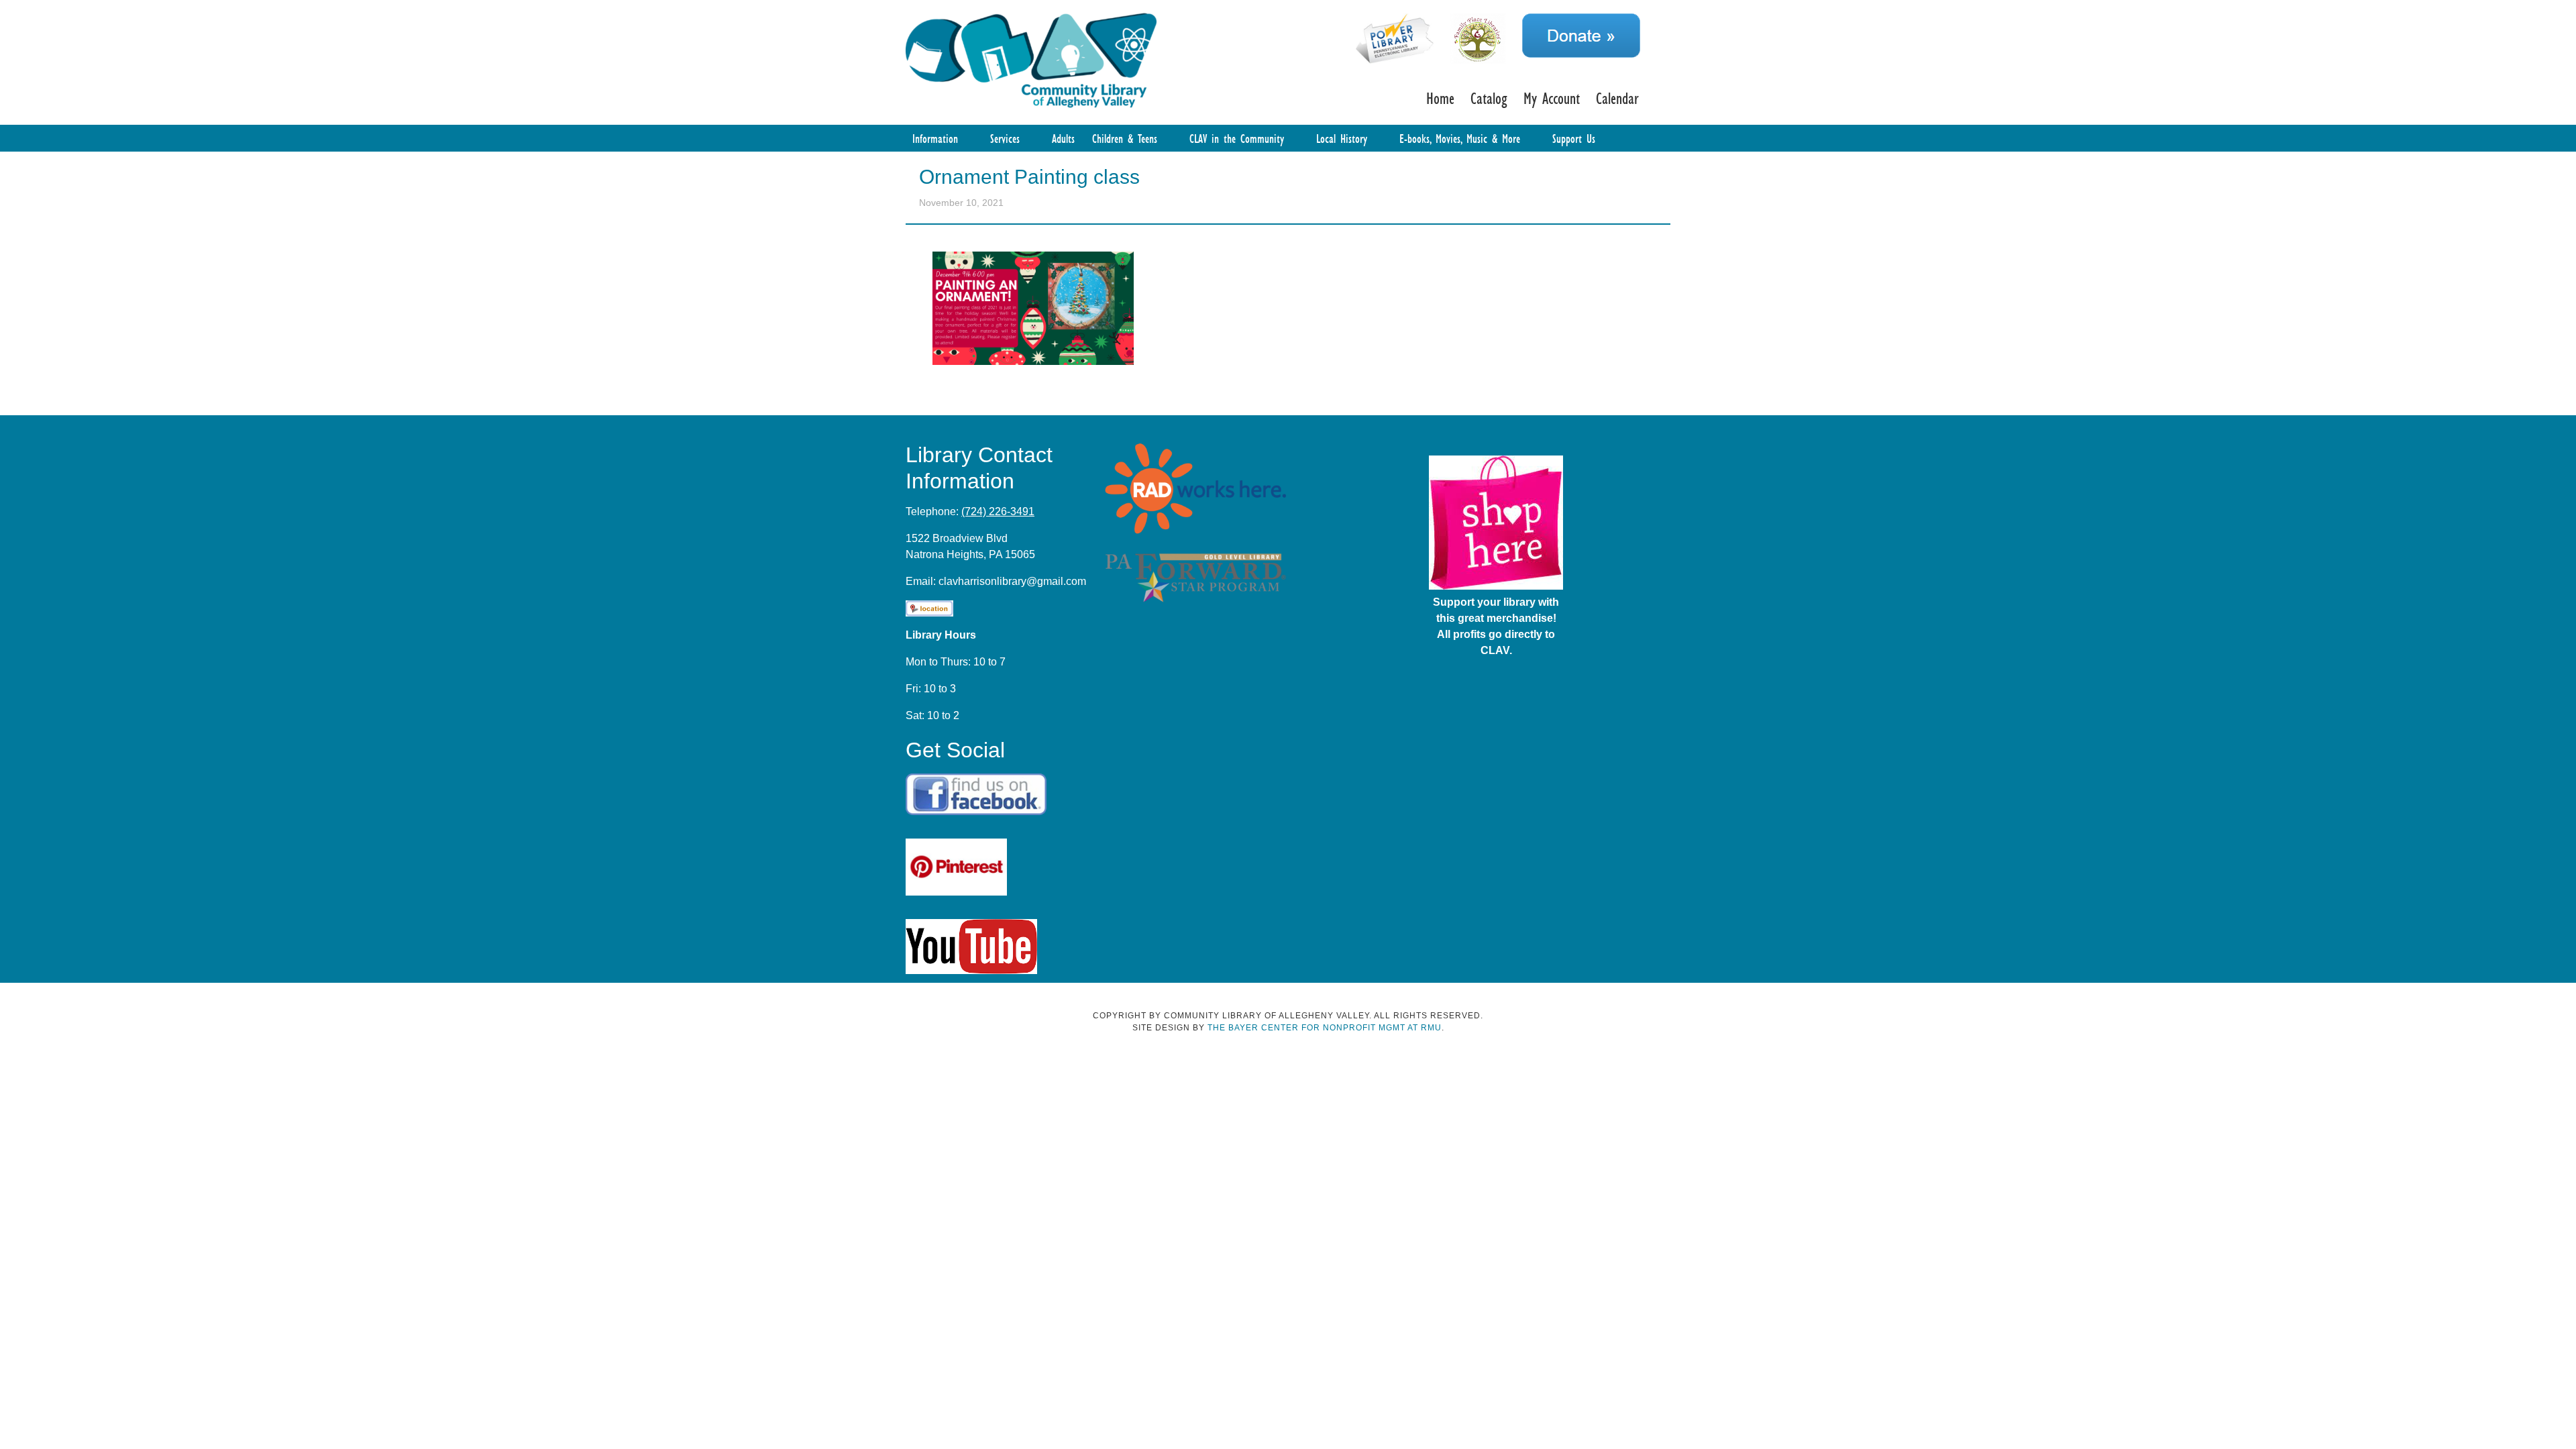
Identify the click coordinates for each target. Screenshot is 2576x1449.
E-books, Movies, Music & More (1460, 138)
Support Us (1574, 138)
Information (935, 138)
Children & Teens (1125, 138)
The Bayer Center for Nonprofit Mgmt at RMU (1325, 1028)
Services (1005, 138)
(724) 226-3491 (998, 512)
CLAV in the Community (1237, 138)
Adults (1063, 138)
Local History (1342, 138)
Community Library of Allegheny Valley (1031, 59)
